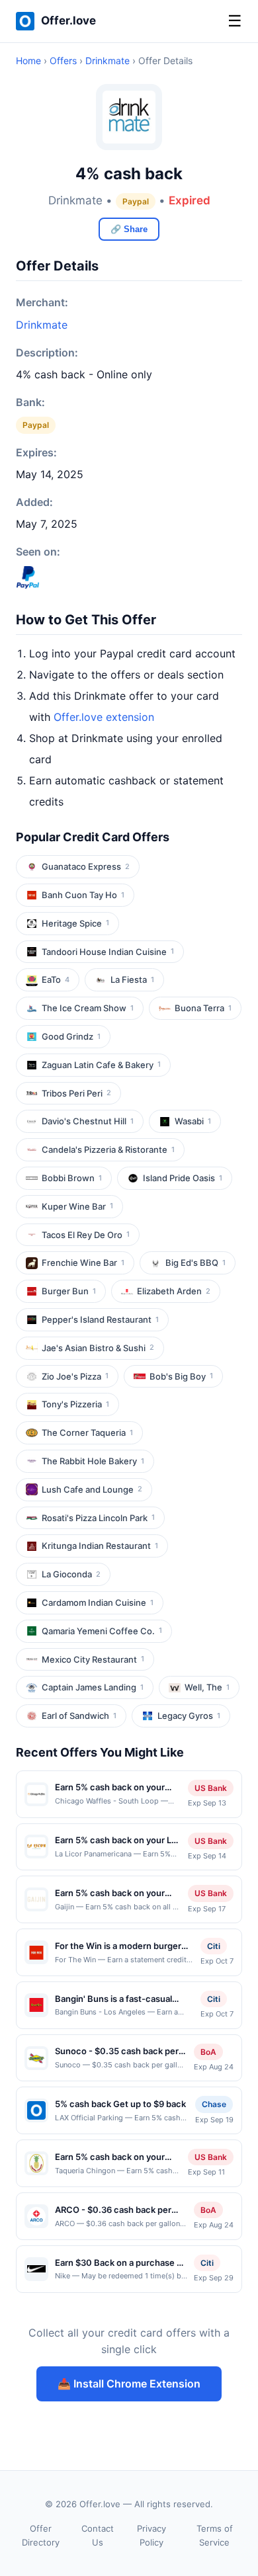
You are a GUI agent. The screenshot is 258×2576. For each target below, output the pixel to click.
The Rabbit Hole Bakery (93, 1461)
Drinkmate (107, 61)
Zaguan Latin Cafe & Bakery (101, 1065)
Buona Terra (203, 1008)
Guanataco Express (86, 866)
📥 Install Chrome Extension (129, 2384)
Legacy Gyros (189, 1716)
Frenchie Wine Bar (83, 1263)
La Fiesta (132, 979)
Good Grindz (71, 1036)
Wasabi (193, 1121)
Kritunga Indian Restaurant (100, 1546)
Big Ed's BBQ (195, 1263)
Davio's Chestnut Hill (88, 1121)
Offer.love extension (104, 717)
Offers (63, 61)
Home (28, 61)
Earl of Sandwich (79, 1716)
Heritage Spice (75, 923)
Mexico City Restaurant (93, 1659)
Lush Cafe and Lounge (92, 1489)
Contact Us (98, 2535)
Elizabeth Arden (174, 1291)
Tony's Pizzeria (75, 1404)
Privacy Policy (151, 2535)
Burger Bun (69, 1291)
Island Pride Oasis (183, 1178)
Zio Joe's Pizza (75, 1376)
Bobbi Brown (72, 1178)
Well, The (207, 1687)
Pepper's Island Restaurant (100, 1319)
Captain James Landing (93, 1687)
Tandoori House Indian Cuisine (108, 952)
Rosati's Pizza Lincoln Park (98, 1518)
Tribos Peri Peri (76, 1093)
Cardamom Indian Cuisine (98, 1602)
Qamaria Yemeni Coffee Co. (102, 1631)
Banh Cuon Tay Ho (83, 895)
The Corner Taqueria (87, 1433)
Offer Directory (41, 2535)
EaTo (56, 979)
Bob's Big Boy (181, 1376)
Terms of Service (215, 2535)
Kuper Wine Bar (77, 1206)
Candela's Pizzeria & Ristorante (108, 1149)
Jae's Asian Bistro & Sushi (98, 1348)
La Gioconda (71, 1574)
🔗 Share (129, 229)
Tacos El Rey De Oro (86, 1235)
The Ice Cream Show (88, 1008)
